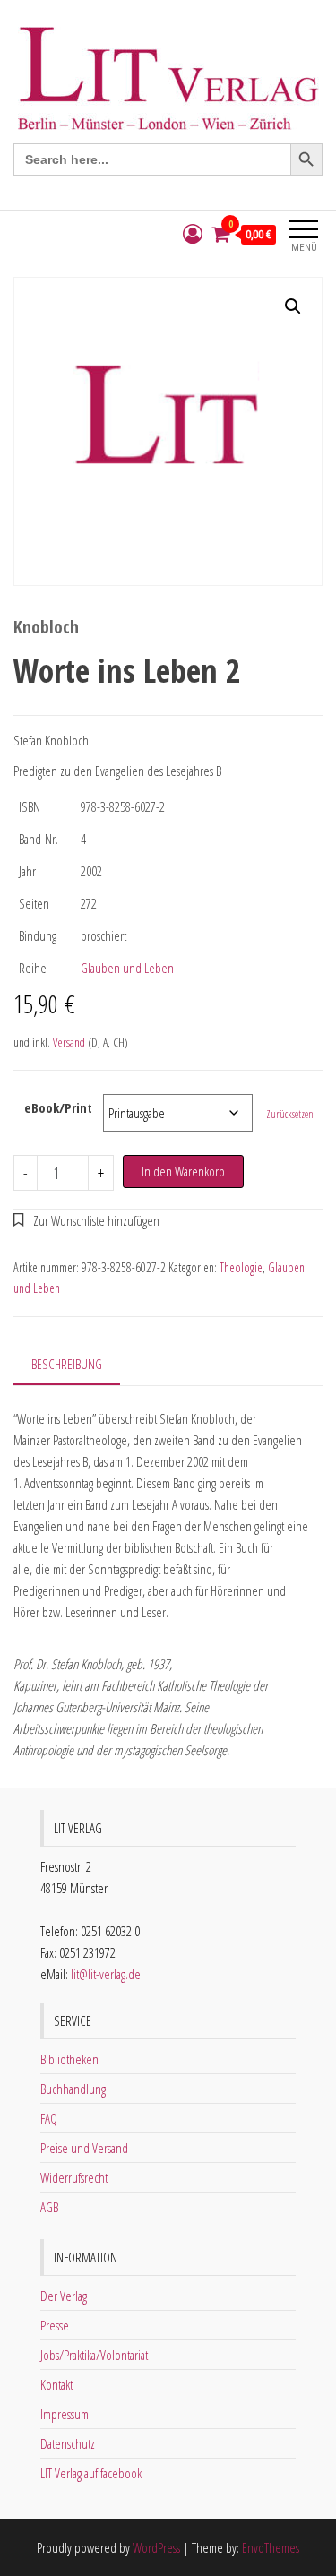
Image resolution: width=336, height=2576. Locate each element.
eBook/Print (58, 1107)
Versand (69, 1042)
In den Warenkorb (183, 1171)
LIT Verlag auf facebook (91, 2473)
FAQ (49, 2118)
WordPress (156, 2547)
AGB (49, 2207)
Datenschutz (68, 2443)
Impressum (65, 2414)
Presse (55, 2325)
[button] (293, 306)
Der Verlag (64, 2296)
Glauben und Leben (127, 968)
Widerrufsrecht (74, 2177)
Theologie (241, 1267)
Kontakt (56, 2384)
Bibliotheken (69, 2059)
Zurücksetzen (290, 1114)
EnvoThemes (271, 2547)
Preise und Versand (84, 2148)
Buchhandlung (73, 2089)
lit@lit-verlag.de (106, 1974)
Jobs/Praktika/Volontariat (94, 2355)
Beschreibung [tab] (67, 1364)
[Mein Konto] (193, 234)
